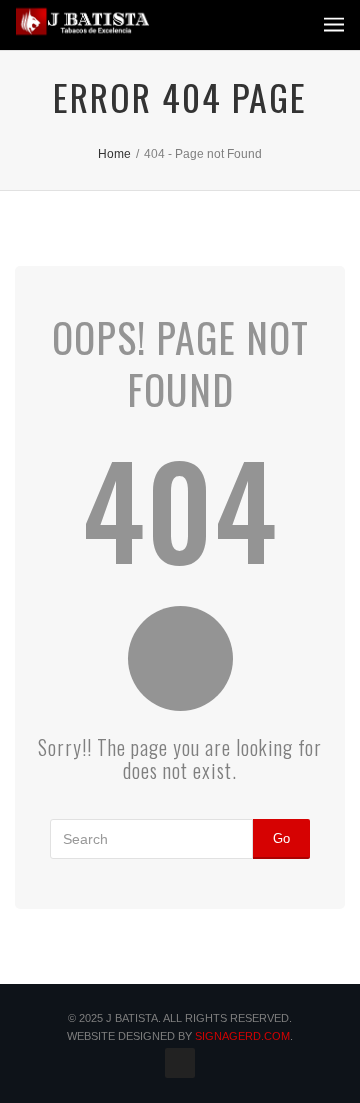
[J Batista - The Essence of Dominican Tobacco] (83, 21)
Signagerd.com (242, 1036)
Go (281, 838)
